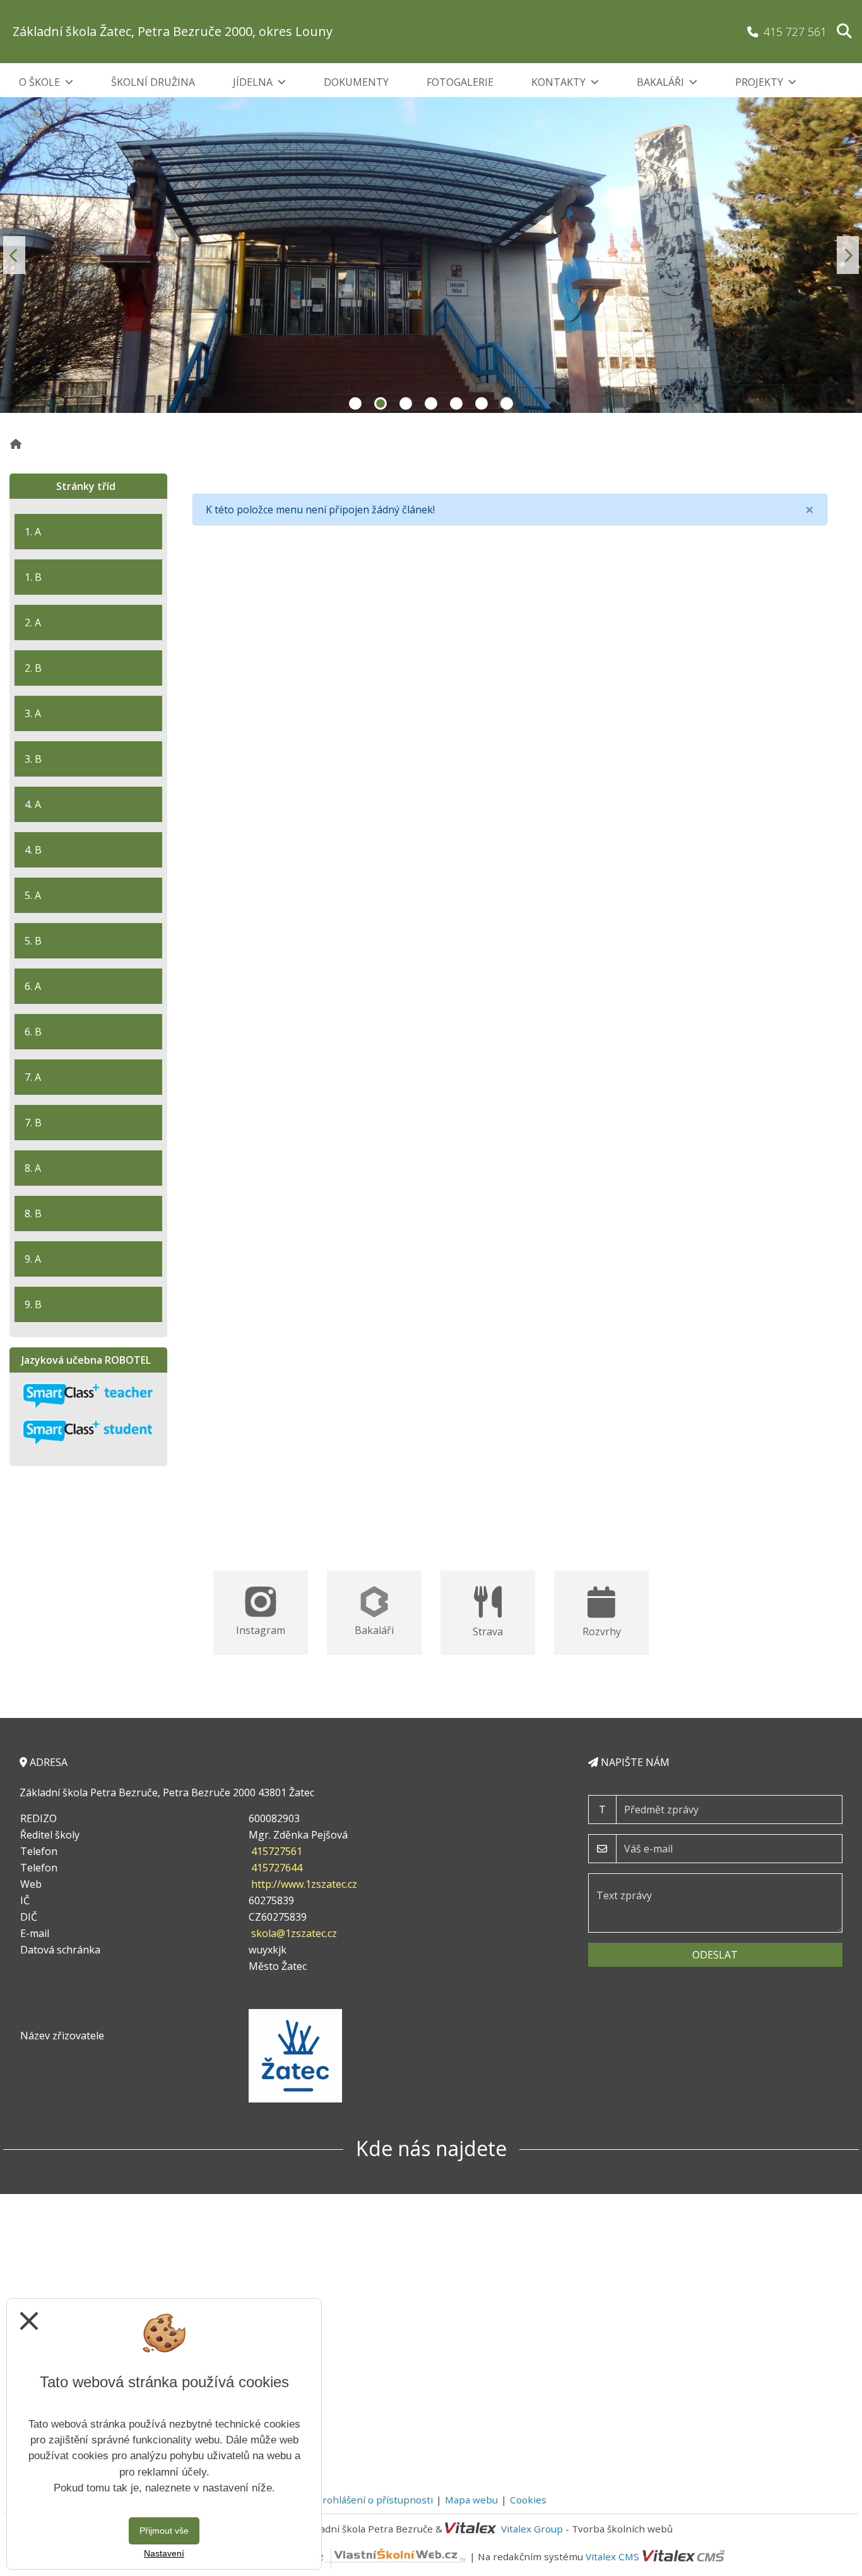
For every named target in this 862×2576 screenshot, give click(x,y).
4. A (33, 804)
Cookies (528, 2500)
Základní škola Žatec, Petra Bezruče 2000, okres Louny (173, 31)
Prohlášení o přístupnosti (375, 2500)
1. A (33, 532)
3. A (33, 713)
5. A (33, 895)
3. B (33, 759)
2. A (33, 623)
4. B (33, 850)
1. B (33, 577)
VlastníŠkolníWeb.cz (278, 2556)
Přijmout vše (164, 2531)
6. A (33, 986)
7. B (33, 1123)
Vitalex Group (532, 2529)
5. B (33, 941)
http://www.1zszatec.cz (304, 1884)
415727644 (277, 1868)
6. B (33, 1032)
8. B (33, 1213)
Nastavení (164, 2553)
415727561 (277, 1851)
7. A (33, 1077)
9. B (33, 1304)
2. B (33, 668)
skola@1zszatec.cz (294, 1933)
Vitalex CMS (612, 2556)
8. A (33, 1168)
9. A (33, 1259)
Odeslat (715, 1955)
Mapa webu (471, 2500)
